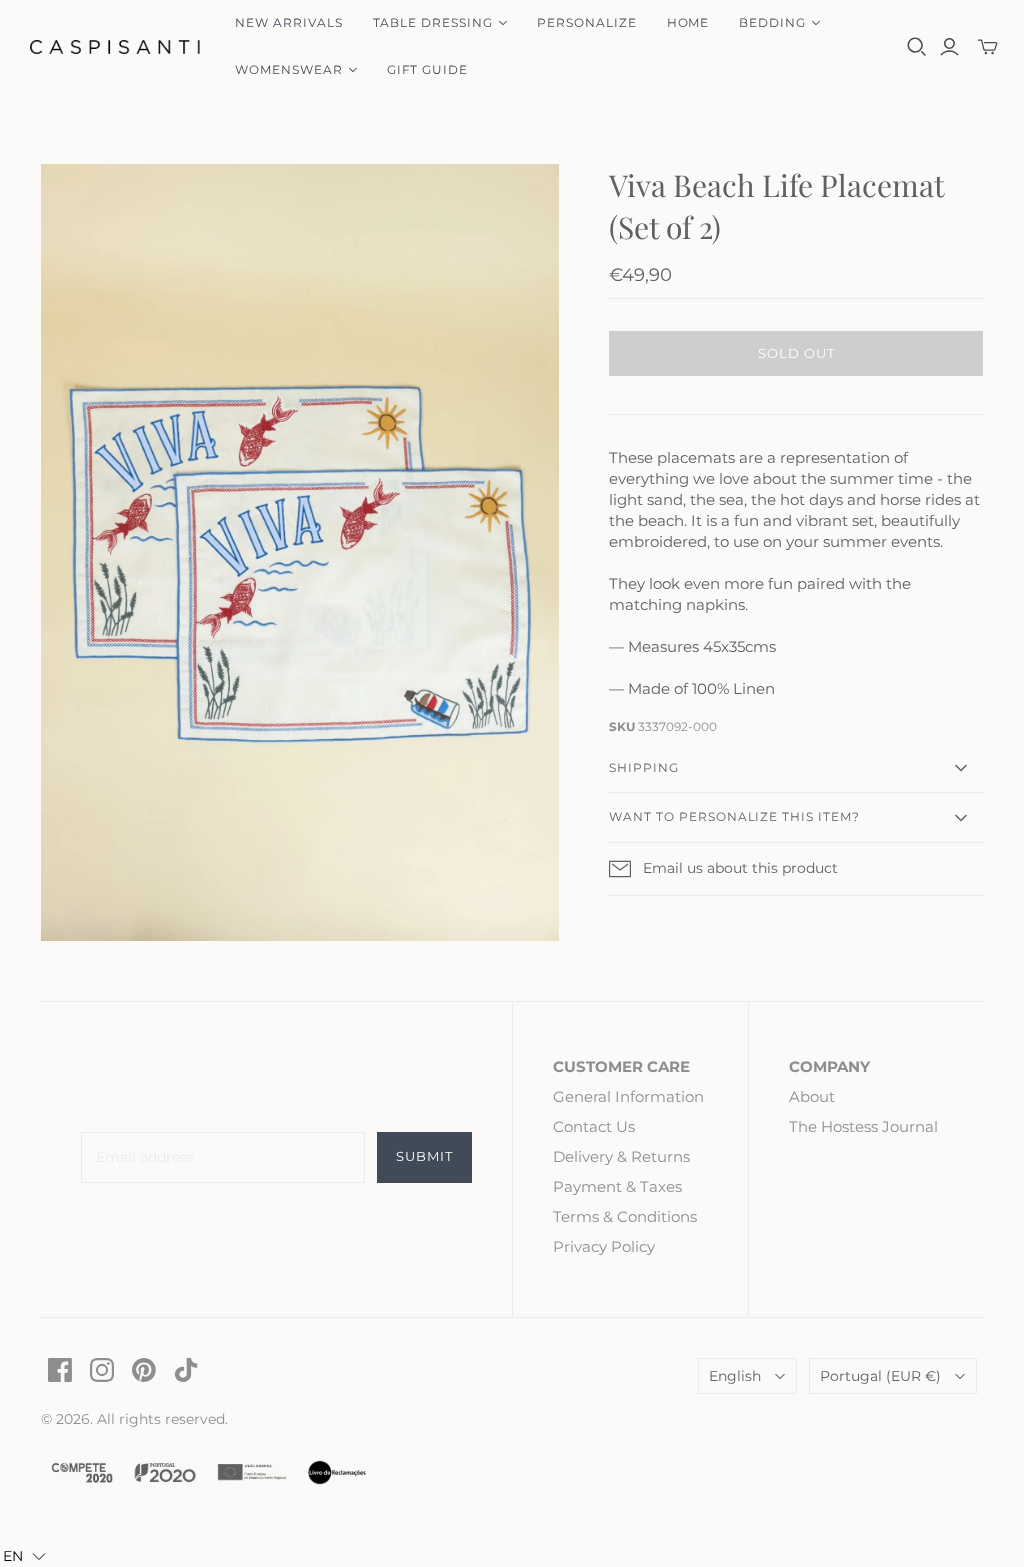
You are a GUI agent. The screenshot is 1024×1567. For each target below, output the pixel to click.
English (735, 1376)
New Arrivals (289, 22)
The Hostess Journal (863, 1126)
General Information (628, 1096)
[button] (24, 1556)
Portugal (880, 1376)
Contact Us (594, 1126)
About (812, 1096)
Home (688, 22)
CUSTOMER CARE (621, 1066)
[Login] (949, 47)
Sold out (796, 353)
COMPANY (829, 1066)
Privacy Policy (604, 1246)
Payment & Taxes (617, 1186)
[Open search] (917, 47)
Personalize (587, 22)
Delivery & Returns (621, 1156)
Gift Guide (428, 69)
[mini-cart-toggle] (988, 47)
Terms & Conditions (625, 1216)
